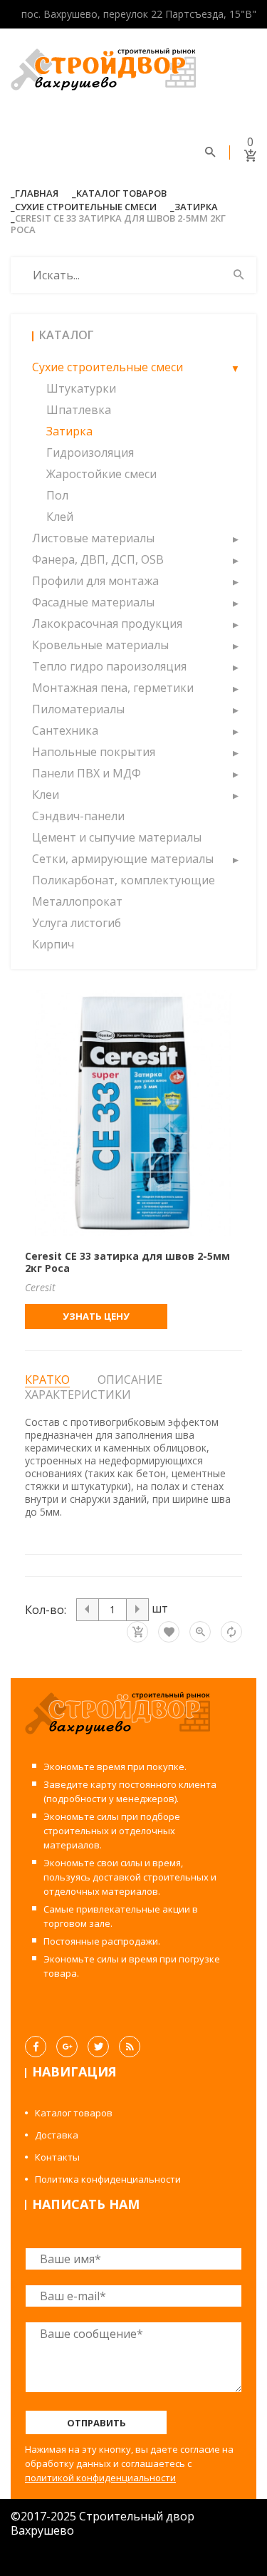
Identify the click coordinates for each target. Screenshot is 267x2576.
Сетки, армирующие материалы (123, 859)
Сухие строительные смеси (86, 207)
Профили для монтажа (95, 581)
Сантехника (65, 730)
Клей (60, 517)
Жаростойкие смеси (101, 474)
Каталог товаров (121, 193)
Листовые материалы (93, 538)
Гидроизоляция (90, 452)
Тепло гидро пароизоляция (109, 666)
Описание (130, 1380)
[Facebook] (36, 2047)
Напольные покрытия (94, 752)
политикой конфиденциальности (100, 2478)
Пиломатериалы (78, 709)
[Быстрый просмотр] (200, 1632)
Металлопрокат (77, 901)
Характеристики (78, 1395)
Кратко (47, 1380)
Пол (57, 495)
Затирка (196, 207)
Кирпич (53, 944)
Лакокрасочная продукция (107, 624)
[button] (235, 367)
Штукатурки (81, 388)
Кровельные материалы (100, 645)
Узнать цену (96, 1316)
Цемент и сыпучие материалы (117, 837)
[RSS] (130, 2047)
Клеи (46, 795)
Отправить (96, 2423)
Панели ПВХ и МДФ (87, 773)
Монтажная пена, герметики (113, 688)
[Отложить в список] (169, 1632)
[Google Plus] (67, 2047)
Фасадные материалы (93, 602)
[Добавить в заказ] (137, 1632)
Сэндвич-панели (78, 816)
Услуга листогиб (77, 923)
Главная (37, 193)
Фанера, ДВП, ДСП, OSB (98, 559)
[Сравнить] (231, 1632)
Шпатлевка (79, 410)
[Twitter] (98, 2047)
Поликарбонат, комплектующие (124, 880)
